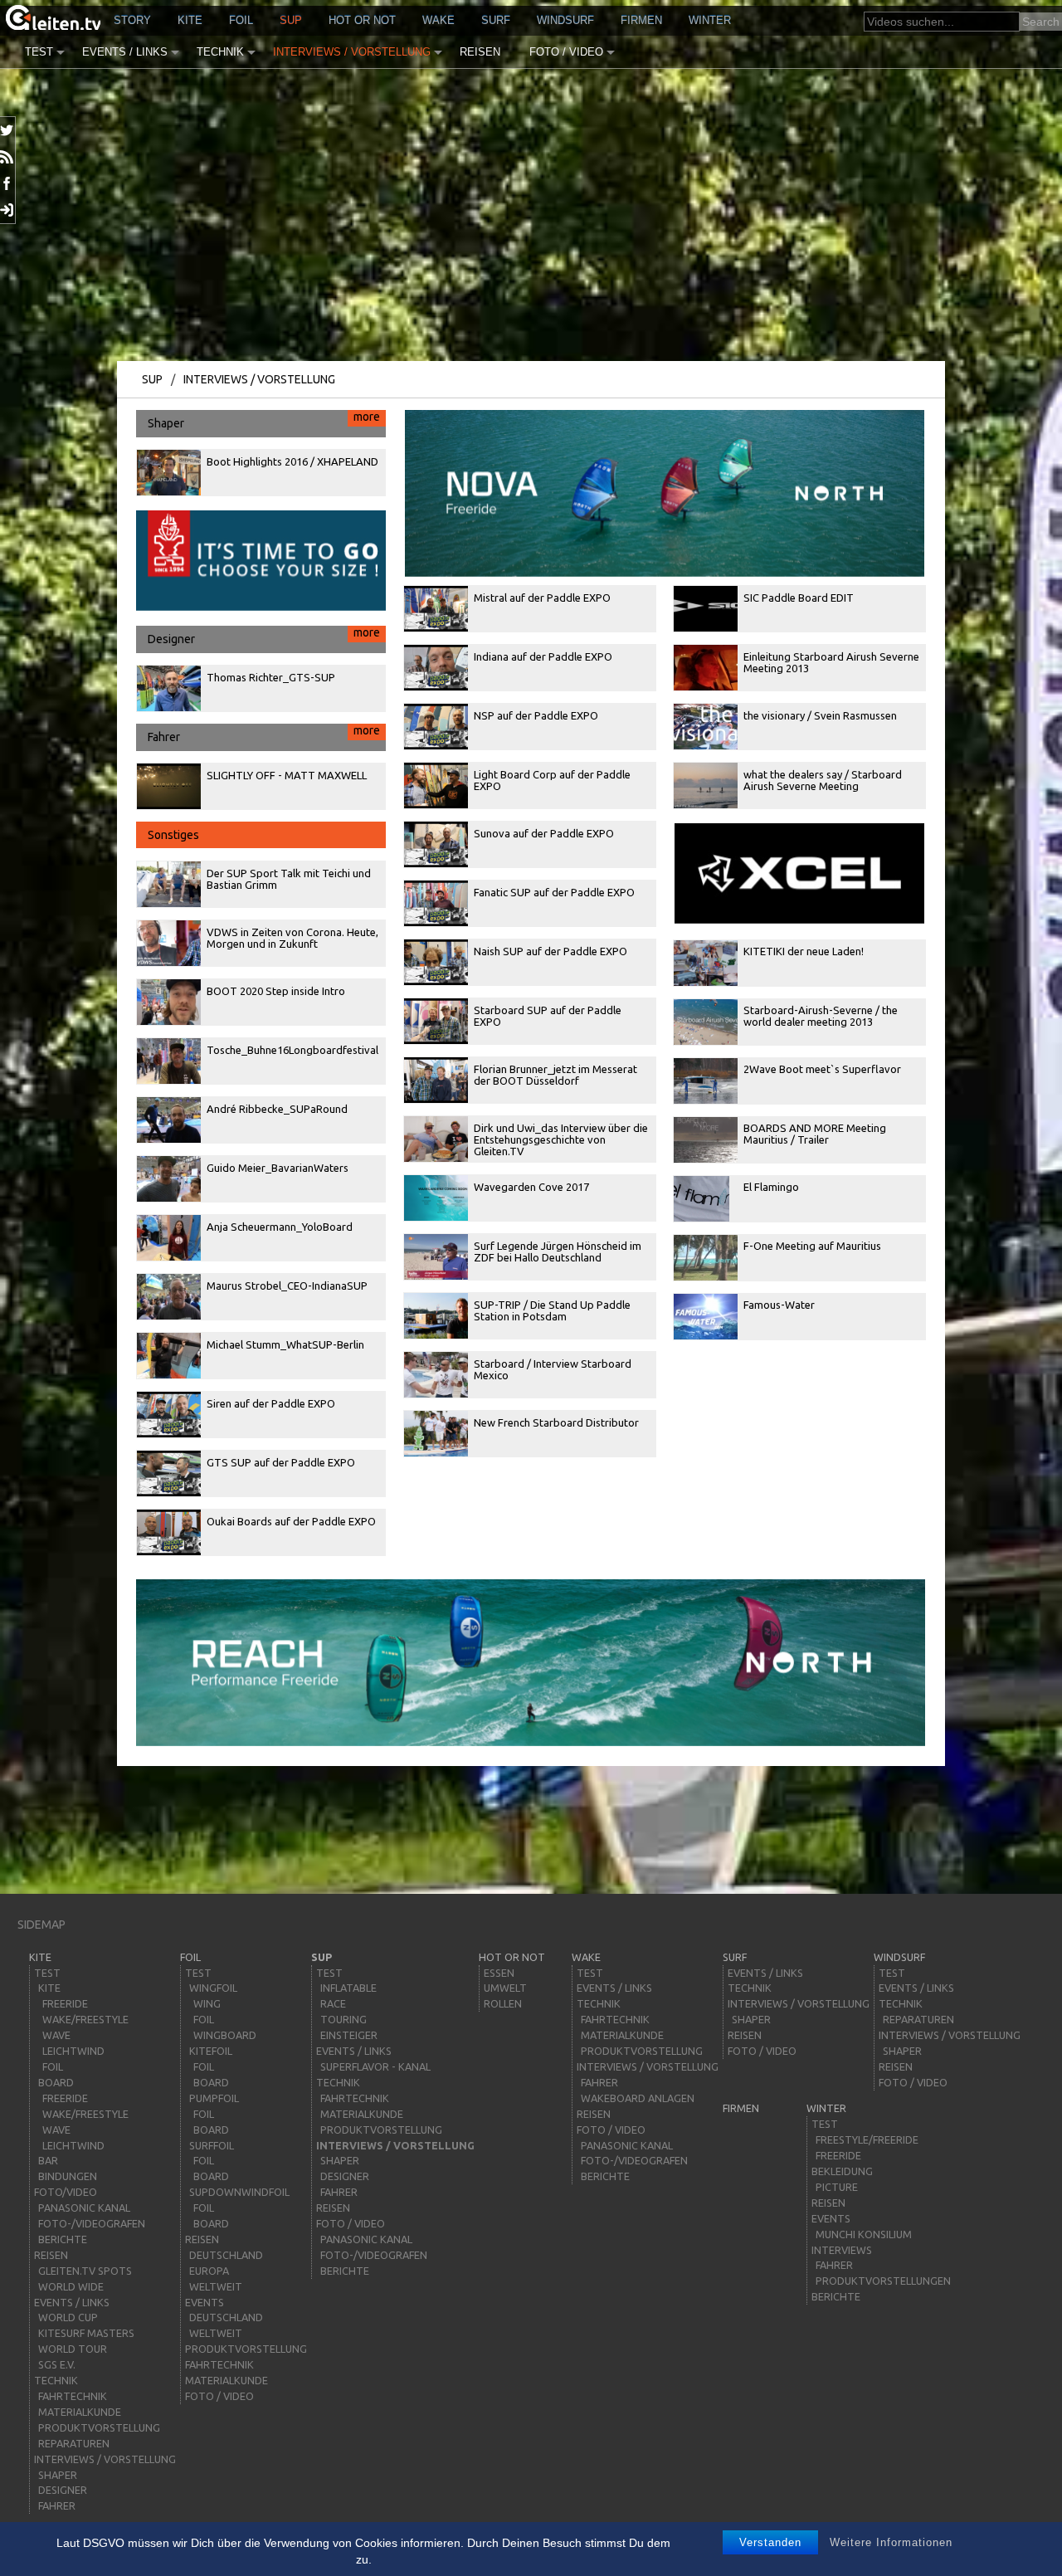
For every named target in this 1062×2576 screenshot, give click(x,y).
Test (39, 52)
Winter (710, 20)
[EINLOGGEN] (8, 210)
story (132, 20)
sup (291, 20)
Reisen (480, 52)
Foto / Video (566, 52)
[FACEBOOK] (8, 183)
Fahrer (263, 734)
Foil (241, 20)
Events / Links (125, 52)
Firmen (641, 20)
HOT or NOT (362, 20)
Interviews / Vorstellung (352, 52)
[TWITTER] (8, 130)
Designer (263, 636)
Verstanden (770, 2542)
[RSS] (8, 157)
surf (496, 20)
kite (190, 20)
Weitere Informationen (891, 2542)
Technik (220, 52)
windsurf (565, 20)
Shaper (263, 420)
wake (438, 20)
